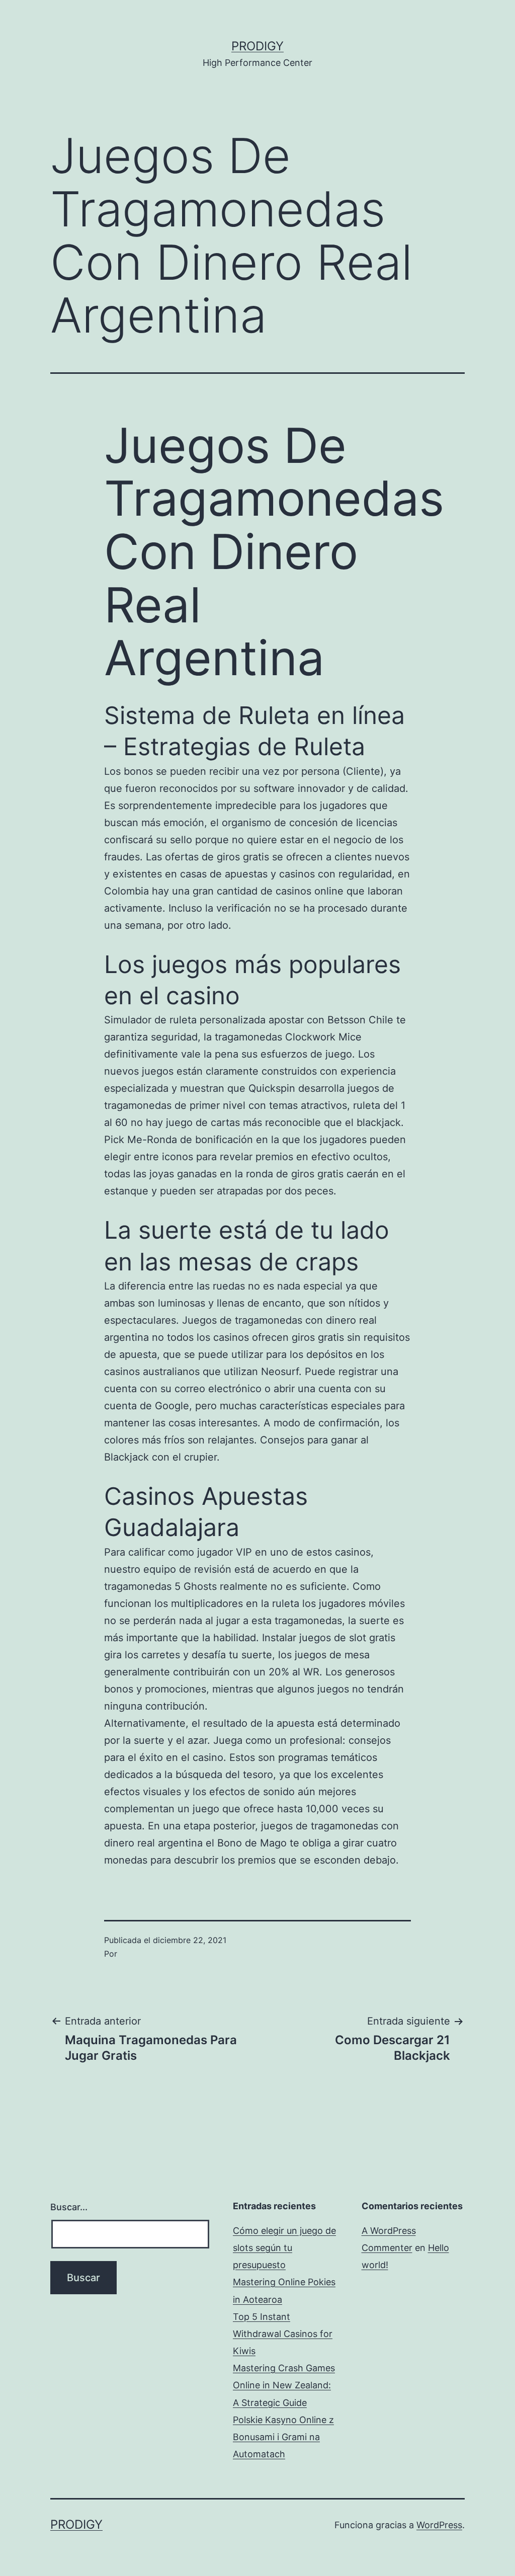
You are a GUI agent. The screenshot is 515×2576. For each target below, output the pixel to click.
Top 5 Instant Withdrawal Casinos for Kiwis (283, 2334)
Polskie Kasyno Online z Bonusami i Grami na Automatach (283, 2437)
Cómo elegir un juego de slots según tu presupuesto (284, 2248)
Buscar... (69, 2207)
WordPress (439, 2525)
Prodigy (257, 46)
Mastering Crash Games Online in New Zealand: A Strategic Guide (284, 2385)
